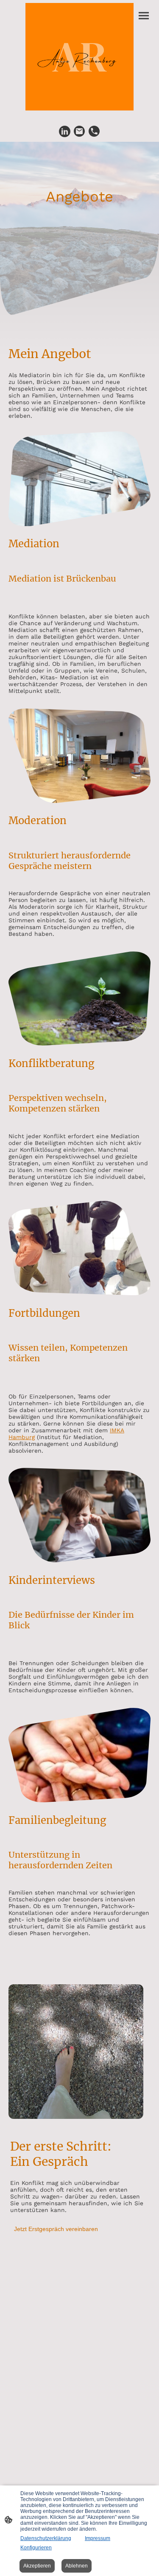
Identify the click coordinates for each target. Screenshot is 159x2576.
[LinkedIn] (65, 131)
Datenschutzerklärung (46, 2538)
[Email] (79, 131)
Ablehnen (77, 2566)
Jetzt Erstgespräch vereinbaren (56, 2229)
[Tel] (94, 131)
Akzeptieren (37, 2566)
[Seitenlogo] (79, 57)
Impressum (98, 2538)
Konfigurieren (36, 2548)
